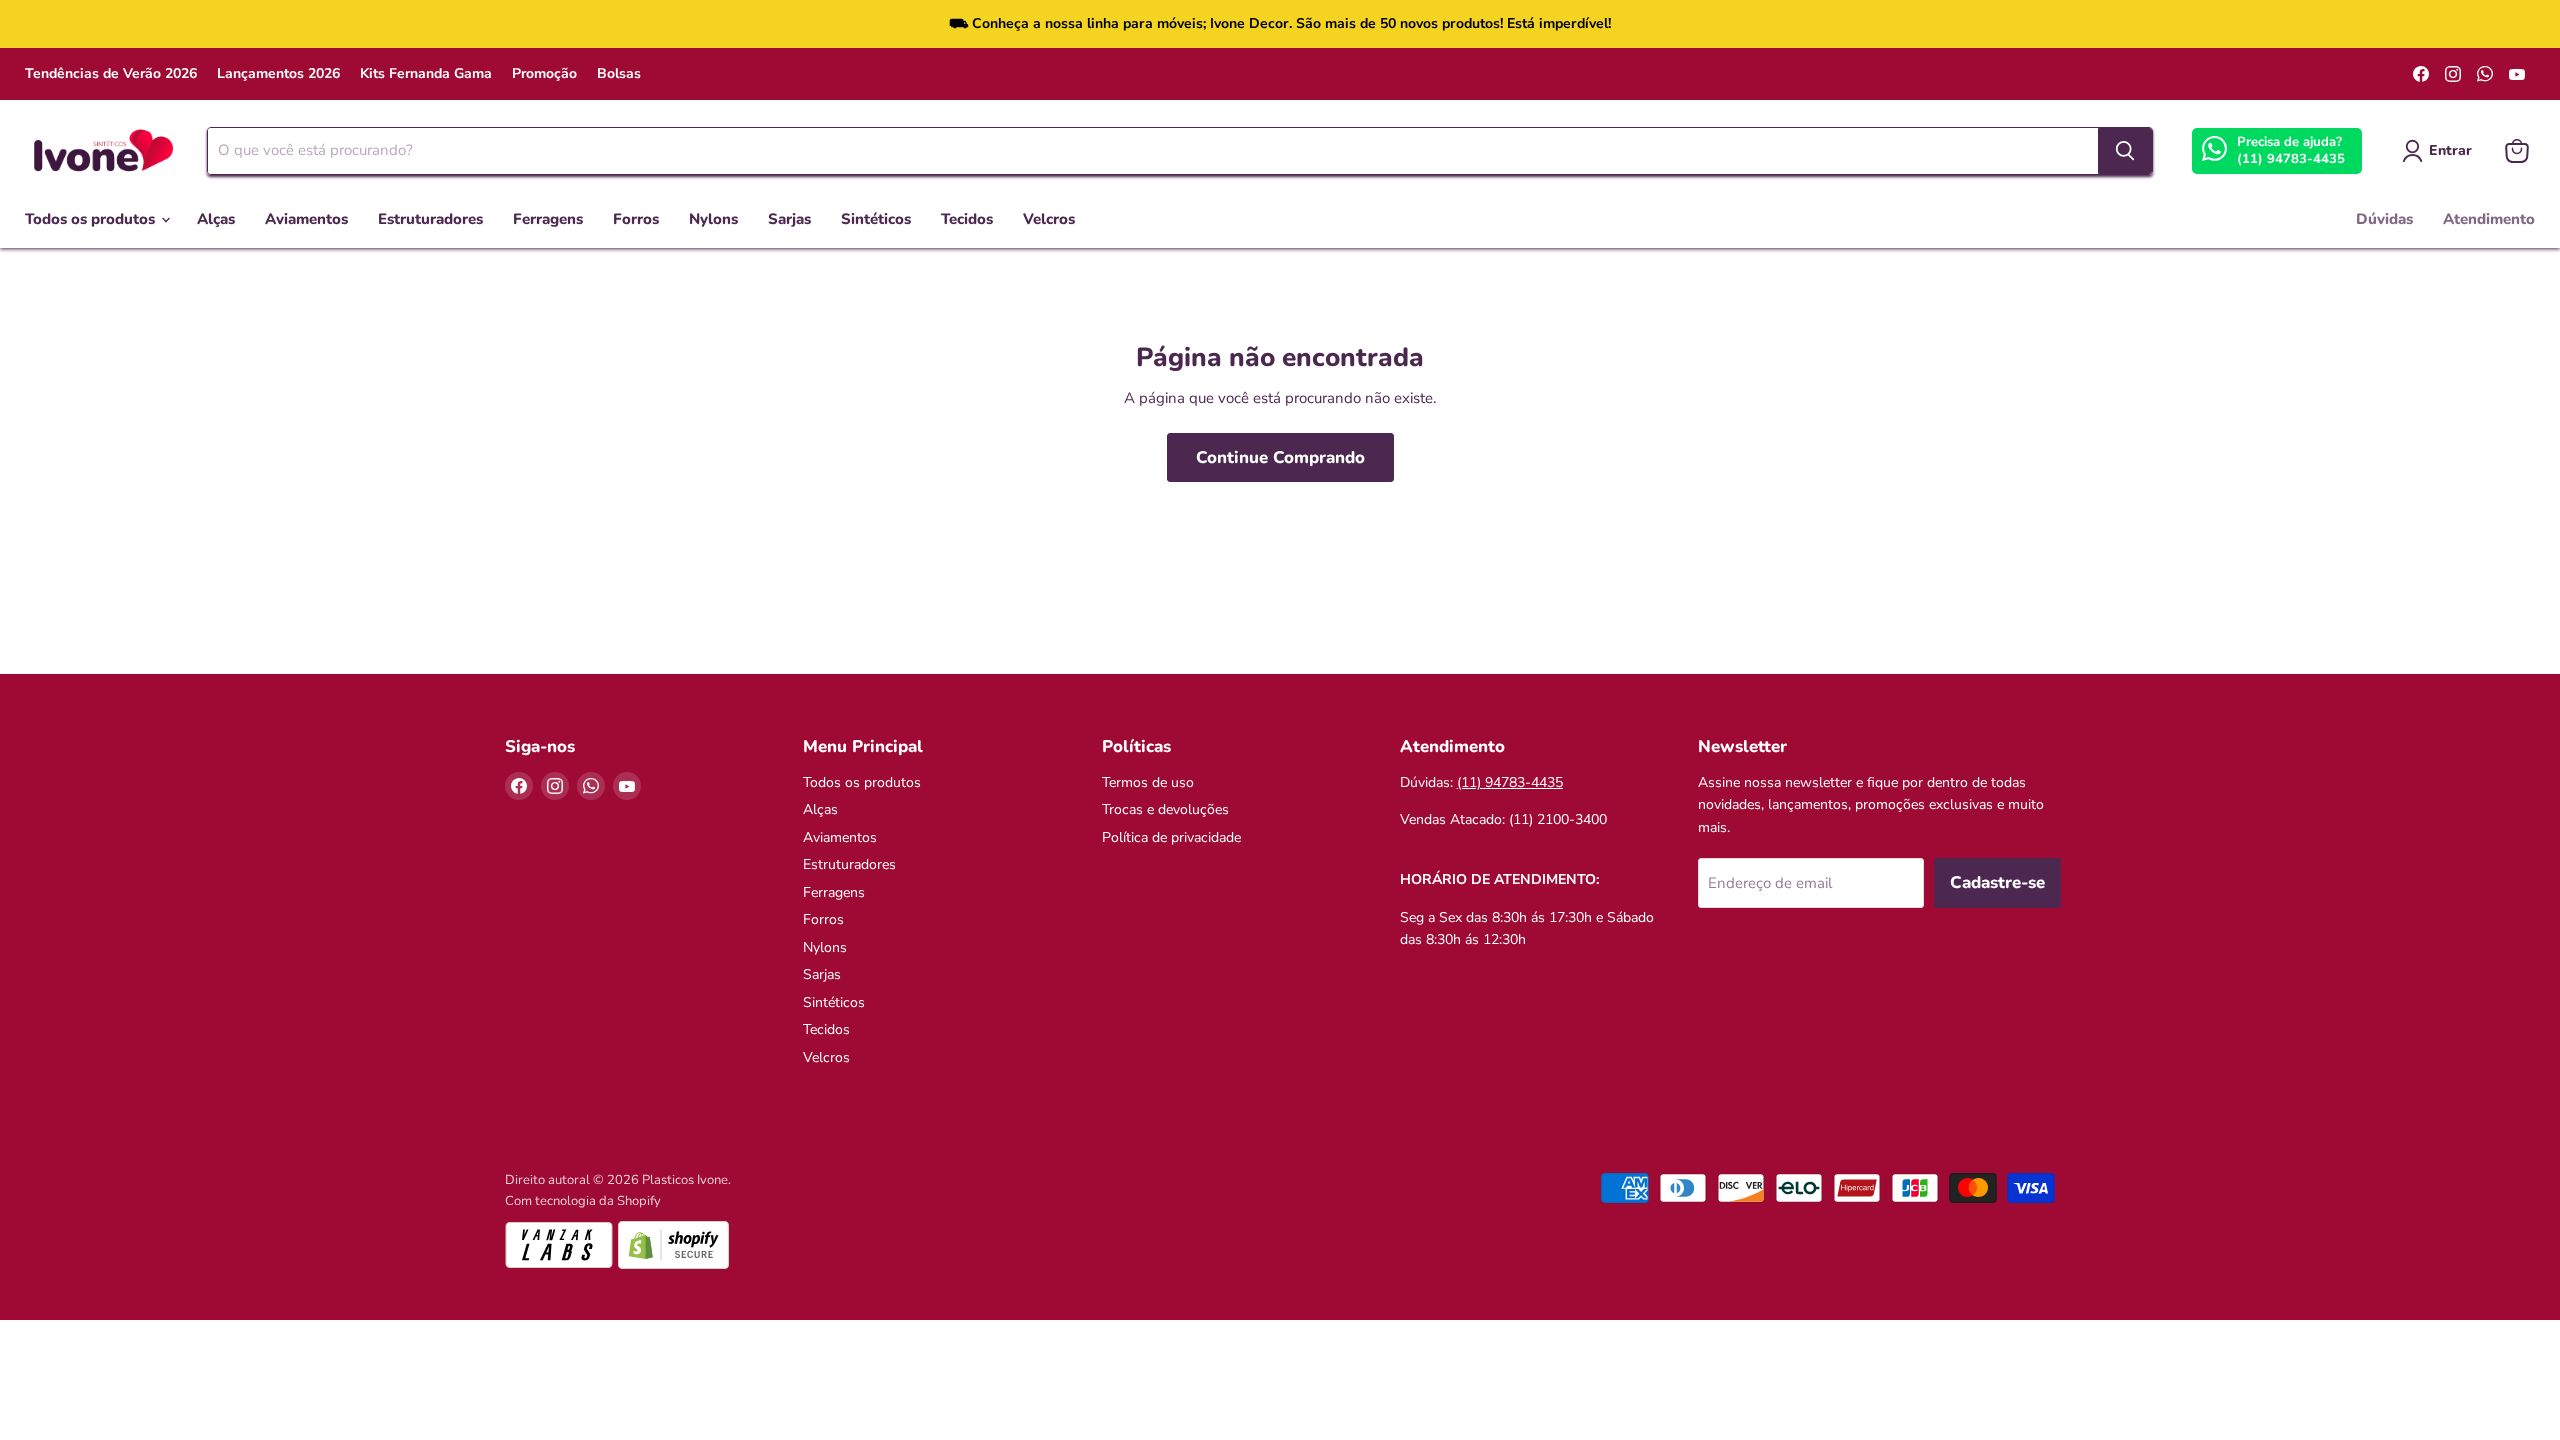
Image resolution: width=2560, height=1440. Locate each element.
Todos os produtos (92, 219)
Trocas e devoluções (1165, 809)
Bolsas (619, 74)
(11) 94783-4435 (2291, 159)
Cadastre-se (1997, 882)
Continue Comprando (1280, 457)
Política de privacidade (1171, 837)
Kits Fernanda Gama (426, 74)
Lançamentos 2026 (278, 74)
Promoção (544, 74)
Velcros (1049, 219)
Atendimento (2489, 219)
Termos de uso (1148, 782)
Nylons (713, 219)
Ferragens (548, 219)
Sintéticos (876, 219)
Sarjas (789, 219)
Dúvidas (2384, 219)
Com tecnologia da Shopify (583, 1201)
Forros (636, 219)
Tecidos (967, 219)
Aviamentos (306, 219)
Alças (216, 219)
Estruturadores (430, 219)
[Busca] (2125, 151)
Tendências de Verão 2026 (111, 74)
